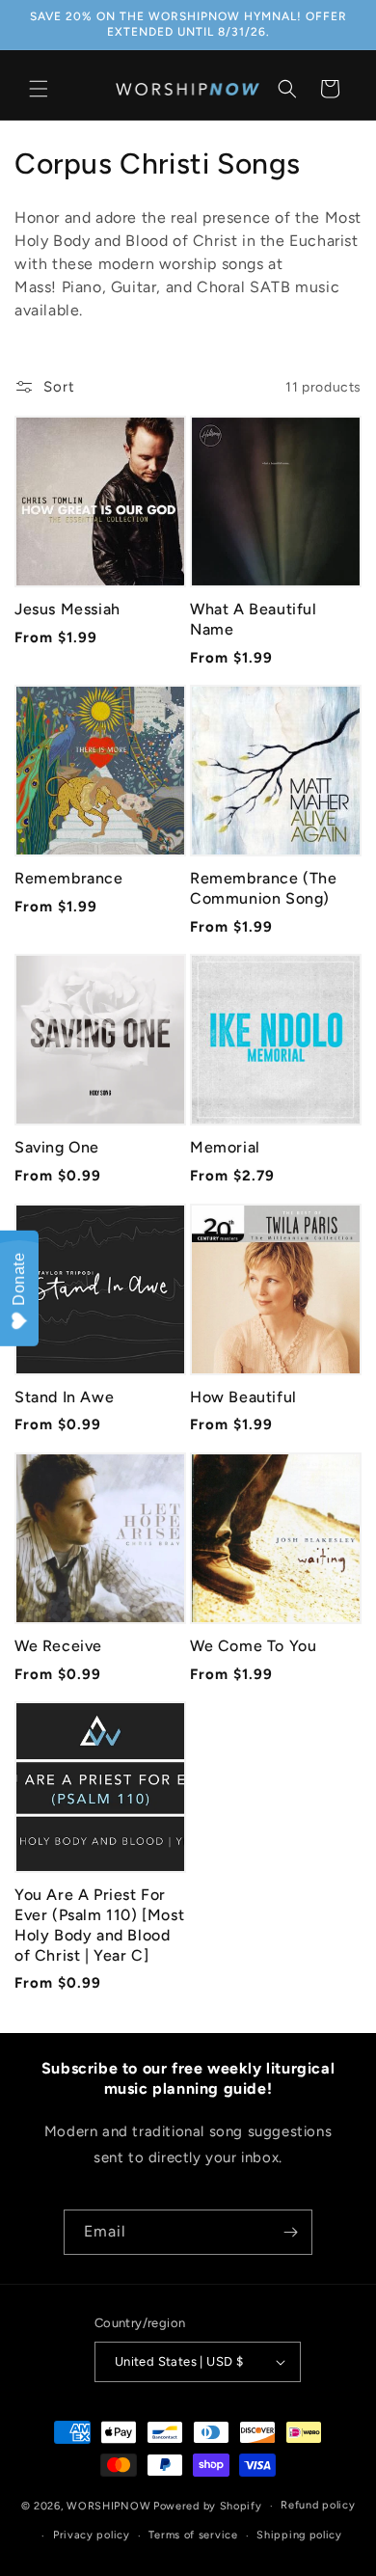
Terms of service (193, 2535)
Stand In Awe (64, 1397)
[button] (39, 89)
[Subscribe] (290, 2232)
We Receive (58, 1646)
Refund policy (318, 2505)
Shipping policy (299, 2535)
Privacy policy (92, 2535)
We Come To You (253, 1646)
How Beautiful (243, 1397)
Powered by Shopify (208, 2506)
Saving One (57, 1147)
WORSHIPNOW (108, 2506)
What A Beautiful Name (254, 619)
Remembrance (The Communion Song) (264, 888)
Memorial (225, 1147)
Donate (19, 1279)
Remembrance (69, 878)
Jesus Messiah (67, 609)
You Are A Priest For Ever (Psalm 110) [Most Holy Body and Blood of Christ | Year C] (99, 1925)
